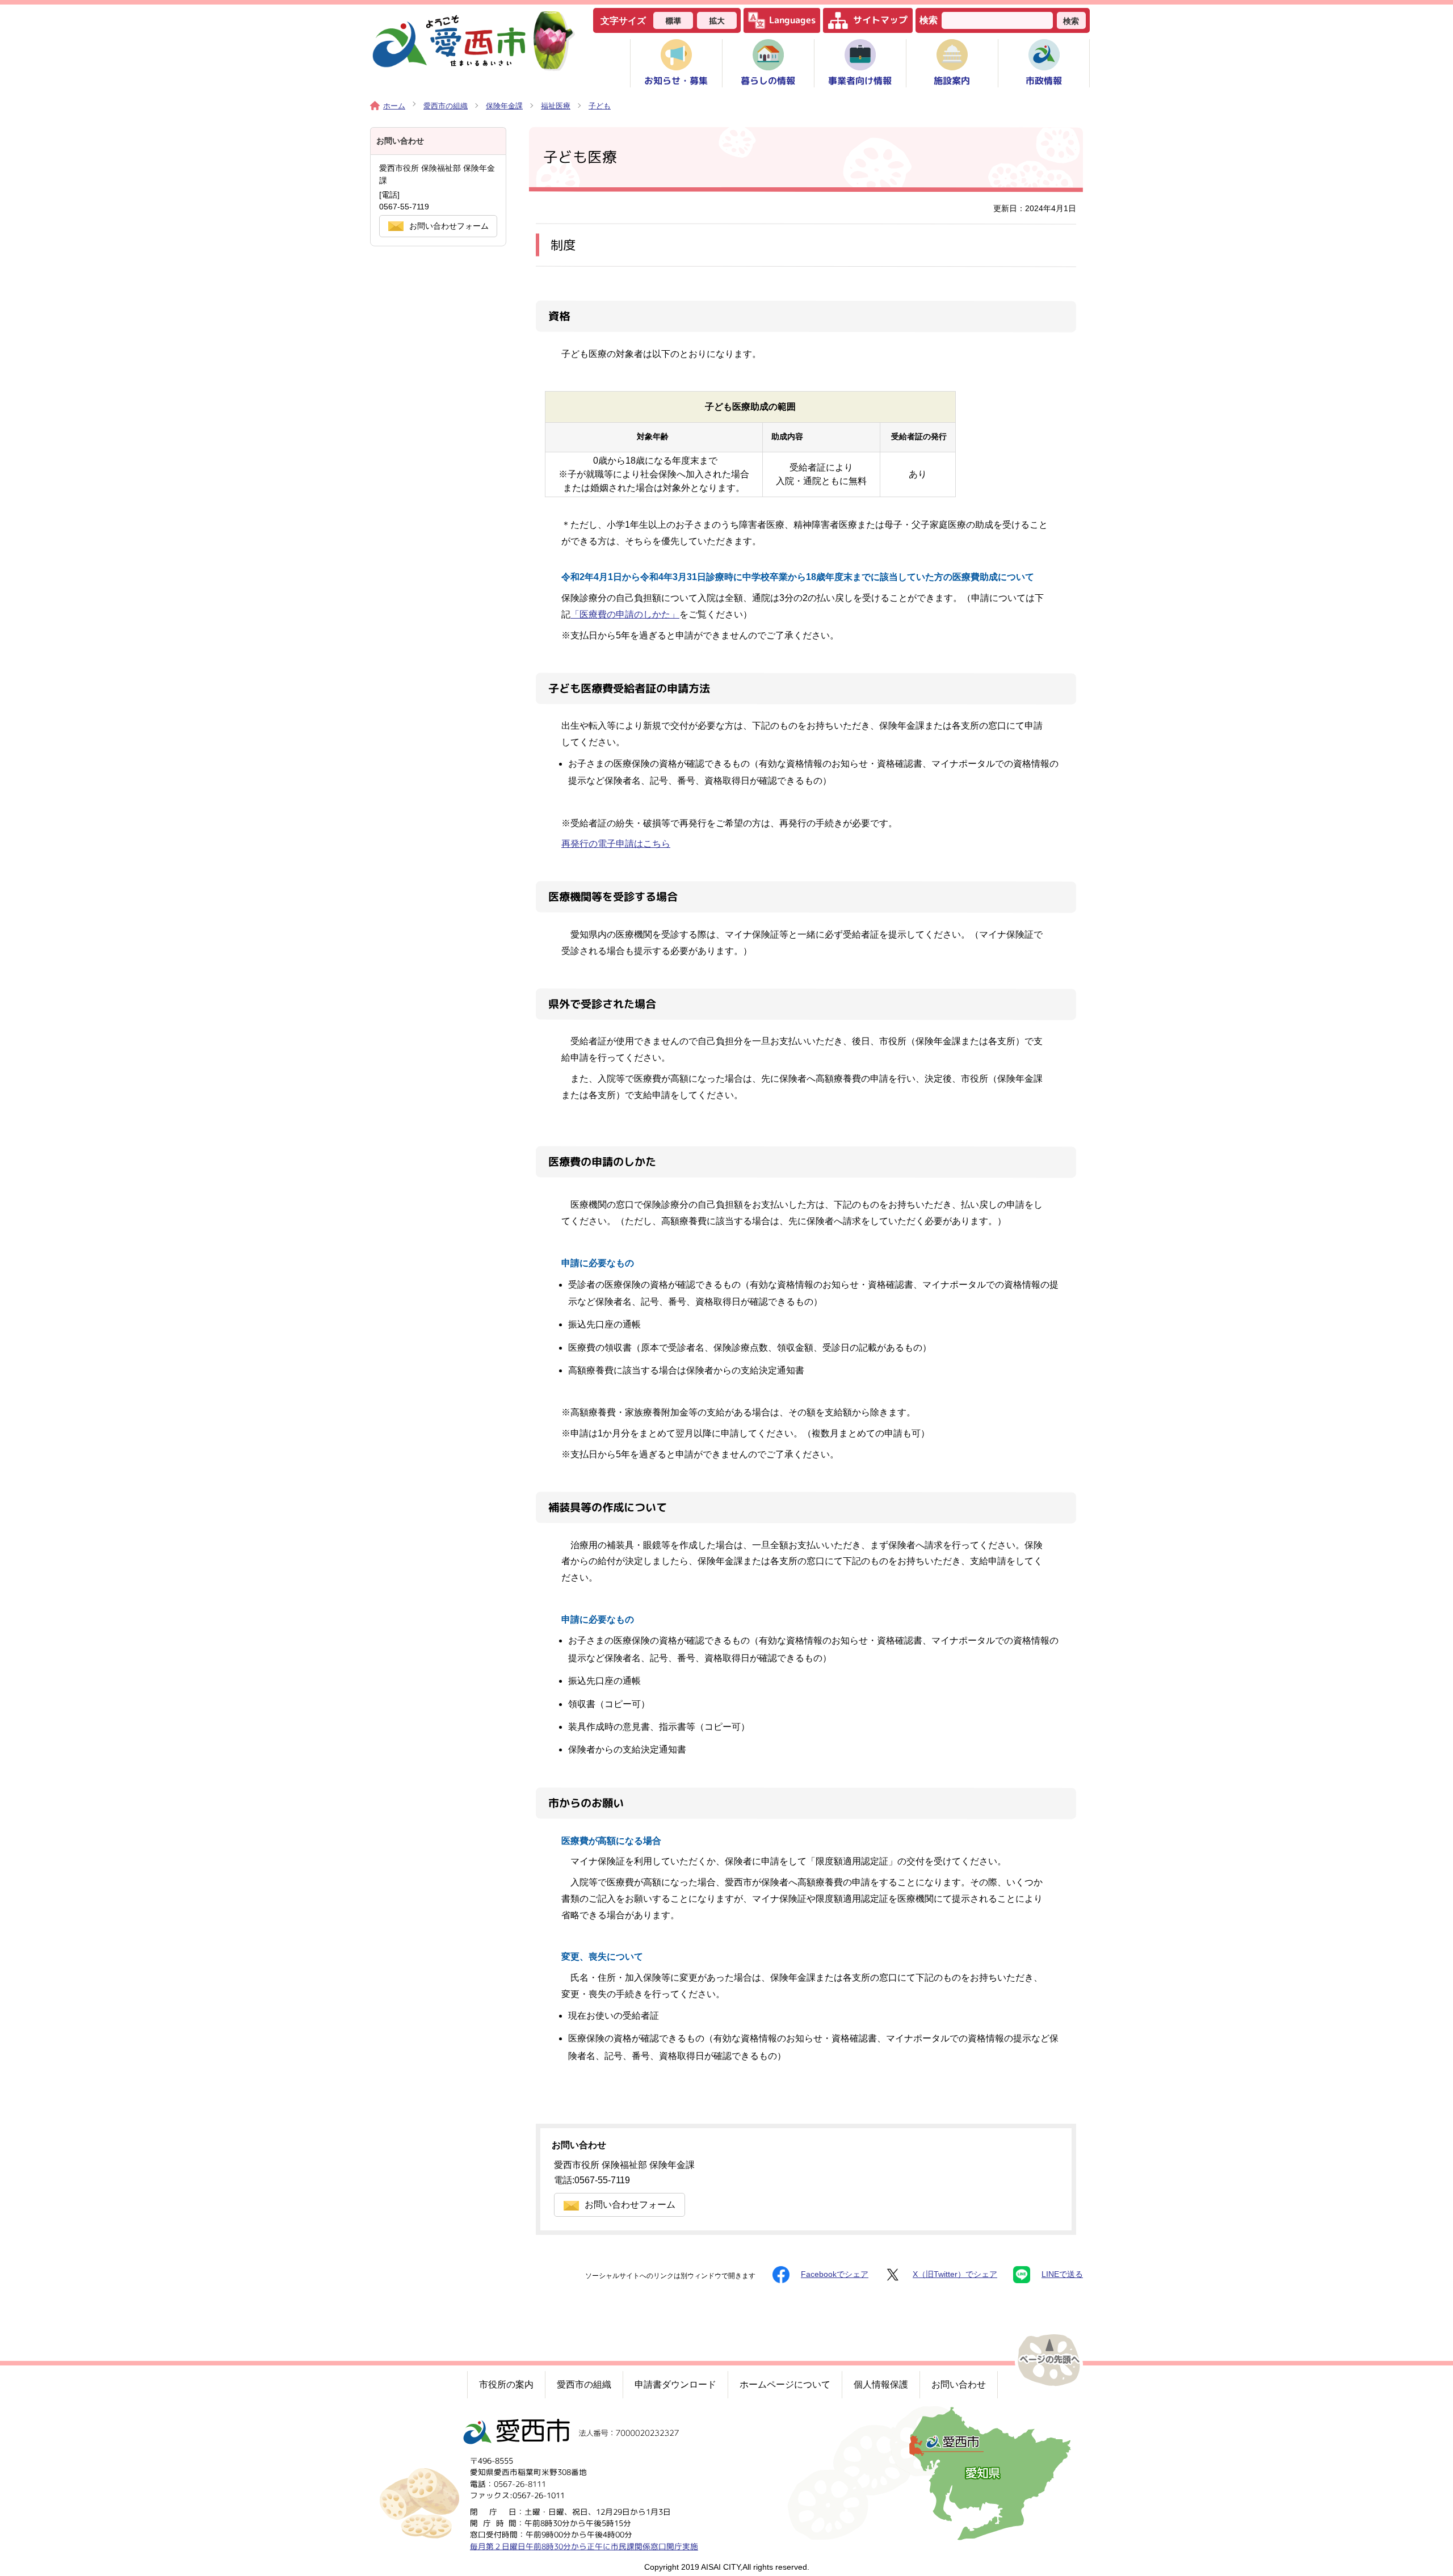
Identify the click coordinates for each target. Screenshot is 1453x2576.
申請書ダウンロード (675, 2384)
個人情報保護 (881, 2384)
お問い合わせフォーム (630, 2205)
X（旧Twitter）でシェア (955, 2274)
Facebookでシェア (835, 2274)
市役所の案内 (506, 2384)
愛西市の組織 (446, 106)
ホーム (394, 106)
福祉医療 (556, 106)
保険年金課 (504, 106)
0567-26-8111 (520, 2484)
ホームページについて (785, 2384)
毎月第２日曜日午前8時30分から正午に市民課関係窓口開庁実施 (584, 2546)
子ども (600, 106)
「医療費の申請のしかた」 (625, 614)
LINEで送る (1062, 2274)
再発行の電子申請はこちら (616, 844)
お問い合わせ (959, 2384)
